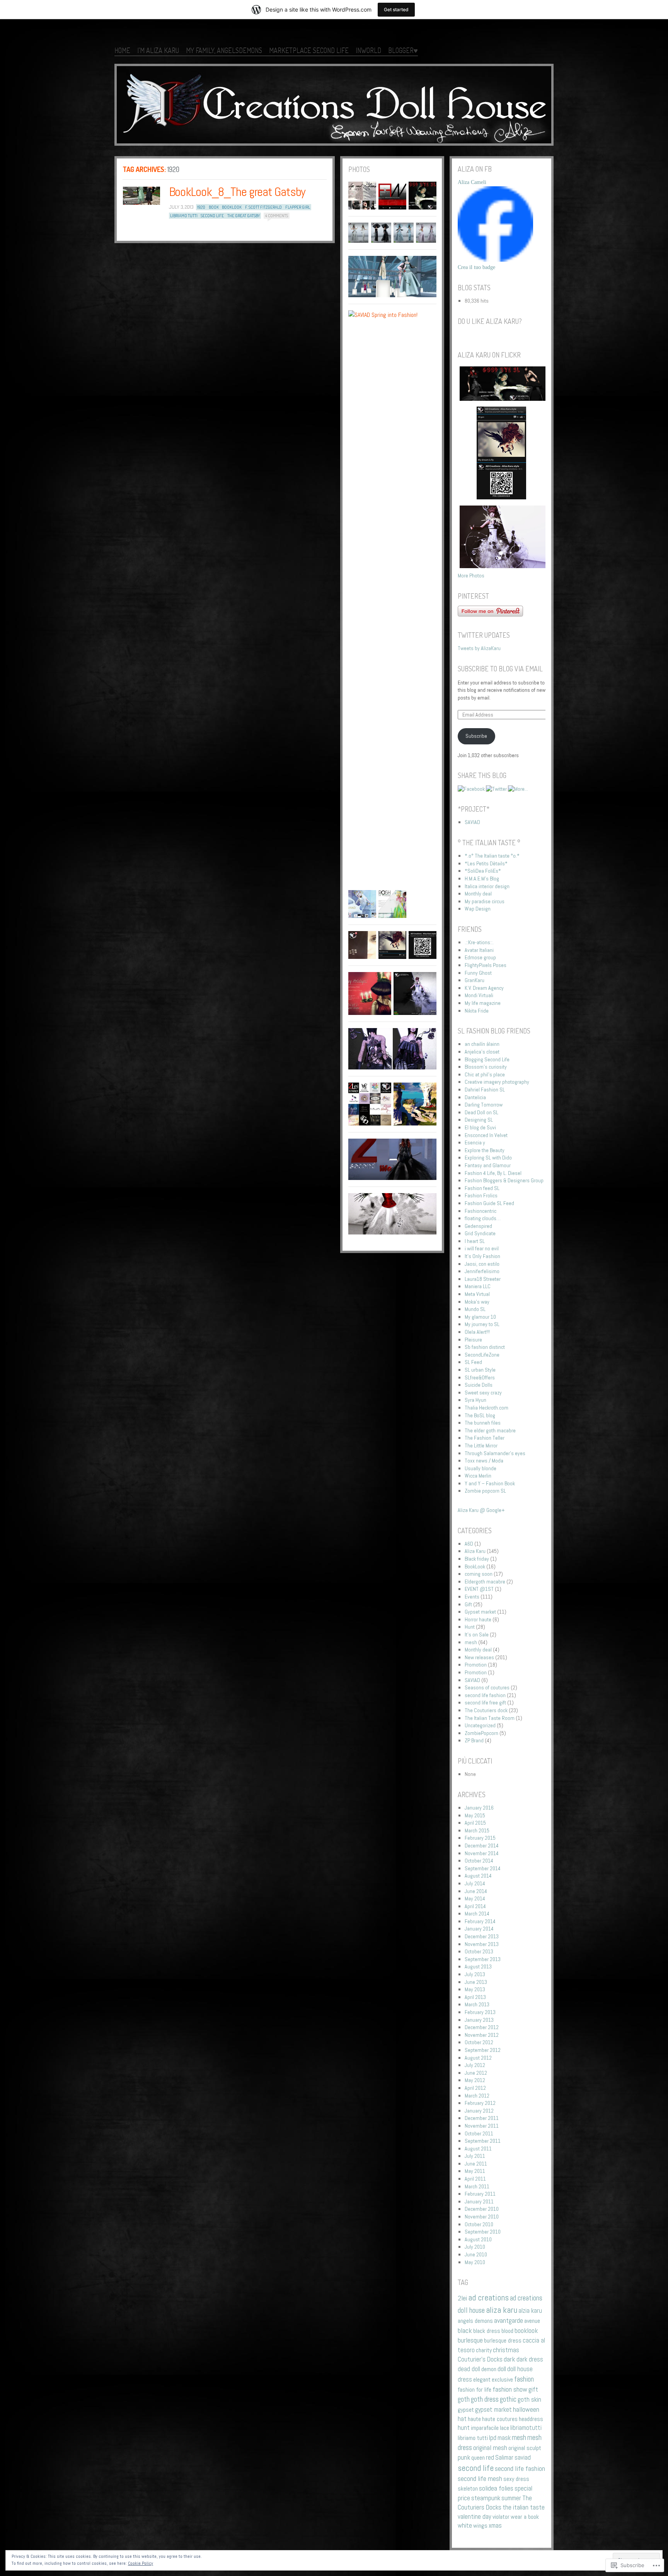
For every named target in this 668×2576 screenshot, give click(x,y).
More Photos (471, 575)
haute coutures (500, 2419)
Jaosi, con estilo (482, 1264)
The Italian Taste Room (490, 1718)
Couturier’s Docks (480, 2359)
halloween (526, 2409)
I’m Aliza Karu (158, 50)
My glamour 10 (480, 1317)
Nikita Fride (477, 1011)
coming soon (479, 1574)
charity (484, 2350)
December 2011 (482, 2118)
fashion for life (475, 2390)
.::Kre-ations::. (479, 942)
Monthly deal (478, 894)
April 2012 (475, 2088)
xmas (495, 2526)
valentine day (475, 2516)
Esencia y (475, 1142)
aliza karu (502, 2310)
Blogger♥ (403, 50)
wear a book (525, 2517)
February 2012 (480, 2103)
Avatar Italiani (479, 950)
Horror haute (478, 1619)
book (214, 207)
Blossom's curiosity (486, 1067)
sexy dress (516, 2479)
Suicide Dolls (479, 1385)
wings (480, 2526)
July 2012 (475, 2065)
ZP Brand (474, 1740)
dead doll (469, 2369)
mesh (471, 1642)
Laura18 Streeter (483, 1279)
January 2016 (479, 1808)
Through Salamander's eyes (495, 1453)
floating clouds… (483, 1218)
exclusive (502, 2379)
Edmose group (480, 957)
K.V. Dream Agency (484, 988)
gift (533, 2389)
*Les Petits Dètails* (486, 863)
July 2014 (475, 1883)
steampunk (486, 2498)
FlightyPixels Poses (486, 965)
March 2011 (477, 2186)
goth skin (529, 2400)
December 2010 (482, 2209)
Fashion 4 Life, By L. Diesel (493, 1173)
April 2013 (475, 1997)
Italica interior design (487, 886)
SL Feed (473, 1362)
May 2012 (475, 2080)
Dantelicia (475, 1097)
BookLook (475, 1566)
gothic (508, 2399)
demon (489, 2369)
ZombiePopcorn (481, 1733)
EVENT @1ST (479, 1589)
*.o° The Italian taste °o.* (492, 856)
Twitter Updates (484, 635)
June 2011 (476, 2164)
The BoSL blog (480, 1415)
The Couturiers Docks (495, 2503)
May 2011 (475, 2171)
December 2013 (482, 1936)
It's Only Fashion (482, 1256)
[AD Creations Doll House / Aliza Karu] (334, 106)
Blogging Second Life (487, 1059)
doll (502, 2369)
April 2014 (475, 1906)
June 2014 (476, 1891)
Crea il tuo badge (476, 267)
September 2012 (483, 2050)
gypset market (493, 2410)
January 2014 (479, 1929)
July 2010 (475, 2247)
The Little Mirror (481, 1445)
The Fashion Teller (485, 1438)
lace (504, 2428)
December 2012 (482, 2027)
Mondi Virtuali (479, 995)
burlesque (470, 2340)
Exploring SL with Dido (488, 1158)
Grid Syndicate (480, 1233)
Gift (468, 1604)
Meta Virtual (477, 1294)
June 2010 (476, 2254)
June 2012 (476, 2073)
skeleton (468, 2488)
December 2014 (482, 1846)
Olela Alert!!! (477, 1332)
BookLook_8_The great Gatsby (237, 192)
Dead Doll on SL (481, 1112)
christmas (506, 2350)
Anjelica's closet (482, 1052)
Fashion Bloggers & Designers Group (504, 1180)
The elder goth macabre (490, 1430)
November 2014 (482, 1853)
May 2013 (475, 1989)
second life (212, 216)
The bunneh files (483, 1423)
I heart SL (475, 1241)
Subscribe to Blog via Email (500, 669)
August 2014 (478, 1876)
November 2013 (482, 1944)
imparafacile (485, 2428)
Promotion (476, 1665)
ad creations (488, 2298)
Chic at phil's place (485, 1074)
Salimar (504, 2458)
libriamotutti (526, 2428)
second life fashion (485, 1695)
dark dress (530, 2359)
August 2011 (478, 2149)
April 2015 (475, 1823)
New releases (479, 1657)
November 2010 (482, 2217)
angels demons (475, 2321)
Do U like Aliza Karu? (490, 321)
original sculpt (525, 2448)
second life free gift (485, 1703)
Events (472, 1597)
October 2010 (479, 2224)
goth (464, 2399)
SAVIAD (472, 822)
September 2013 (483, 1959)
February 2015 (480, 1838)
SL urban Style (480, 1370)
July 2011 (475, 2156)
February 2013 (480, 2012)
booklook (232, 207)
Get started (396, 9)
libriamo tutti (184, 216)
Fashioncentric (481, 1211)
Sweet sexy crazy (483, 1393)
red (490, 2458)
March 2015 (477, 1830)
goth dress (485, 2399)
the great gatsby (244, 216)
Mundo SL (475, 1309)
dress (465, 2379)
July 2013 (475, 1974)
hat (462, 2419)
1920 (201, 207)
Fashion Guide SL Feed (489, 1203)
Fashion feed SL (482, 1188)
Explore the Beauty (485, 1150)
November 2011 (482, 2126)
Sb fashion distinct (485, 1347)
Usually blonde (481, 1468)
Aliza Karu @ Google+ (481, 1510)
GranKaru (475, 980)
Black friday (477, 1559)
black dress (487, 2331)
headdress (531, 2419)
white (465, 2526)
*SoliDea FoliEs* (483, 871)
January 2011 (479, 2201)
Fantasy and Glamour (488, 1165)
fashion (524, 2379)
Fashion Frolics (481, 1195)
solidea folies (496, 2488)
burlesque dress (503, 2340)
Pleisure (473, 1340)
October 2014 (479, 1861)
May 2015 (475, 1815)
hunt (464, 2428)
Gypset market (480, 1612)
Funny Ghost (478, 973)
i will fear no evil (482, 1248)
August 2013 (478, 1966)
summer (511, 2498)
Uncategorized (480, 1725)
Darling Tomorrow (484, 1105)
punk (464, 2457)
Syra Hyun (475, 1400)
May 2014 (475, 1898)
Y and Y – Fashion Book (490, 1483)
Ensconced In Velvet (486, 1135)
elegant (482, 2379)
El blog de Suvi (480, 1127)
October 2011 (479, 2133)
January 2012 (479, 2111)
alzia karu (530, 2311)
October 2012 (479, 2042)
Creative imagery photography (497, 1082)
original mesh (490, 2448)
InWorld (368, 50)
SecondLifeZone (482, 1355)
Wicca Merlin (478, 1476)
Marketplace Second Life (309, 50)
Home (122, 50)
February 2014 (480, 1921)
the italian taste (524, 2507)
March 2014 (477, 1914)
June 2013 (476, 1982)
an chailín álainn (482, 1044)
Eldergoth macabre (485, 1582)
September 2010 (483, 2232)
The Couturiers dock (486, 1710)
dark (510, 2359)
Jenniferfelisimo (482, 1271)
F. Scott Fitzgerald (263, 207)
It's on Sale (477, 1634)
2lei (462, 2298)
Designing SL (479, 1120)
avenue (532, 2321)
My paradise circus (485, 901)
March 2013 (477, 2004)
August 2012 (478, 2058)
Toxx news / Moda (484, 1461)
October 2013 (479, 1951)
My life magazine (483, 1003)
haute (474, 2419)
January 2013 (479, 2020)
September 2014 (483, 1868)
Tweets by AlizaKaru (479, 648)
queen (478, 2458)
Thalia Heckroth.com (487, 1408)
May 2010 (475, 2262)
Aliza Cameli (472, 182)
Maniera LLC (478, 1286)
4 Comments (277, 216)
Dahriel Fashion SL (485, 1090)
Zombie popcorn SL (485, 1491)
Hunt (470, 1627)
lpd (493, 2438)
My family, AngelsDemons (224, 50)
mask (504, 2438)
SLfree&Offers (480, 1377)
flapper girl (298, 207)
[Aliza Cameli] (495, 260)
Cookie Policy (141, 2563)
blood (507, 2331)
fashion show (510, 2389)
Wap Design (478, 909)
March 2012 (477, 2096)
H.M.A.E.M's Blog (482, 879)
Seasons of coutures (487, 1687)
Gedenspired (478, 1226)
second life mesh (480, 2479)
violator (501, 2517)
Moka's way (477, 1302)
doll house (520, 2369)
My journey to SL (482, 1324)
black (465, 2330)
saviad (523, 2458)
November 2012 (482, 2035)
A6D (469, 1544)
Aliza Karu (475, 1551)
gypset (466, 2410)
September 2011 (483, 2141)
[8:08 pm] (141, 196)
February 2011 (480, 2194)
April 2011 (475, 2179)
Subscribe (476, 736)
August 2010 (478, 2239)
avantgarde (509, 2320)
